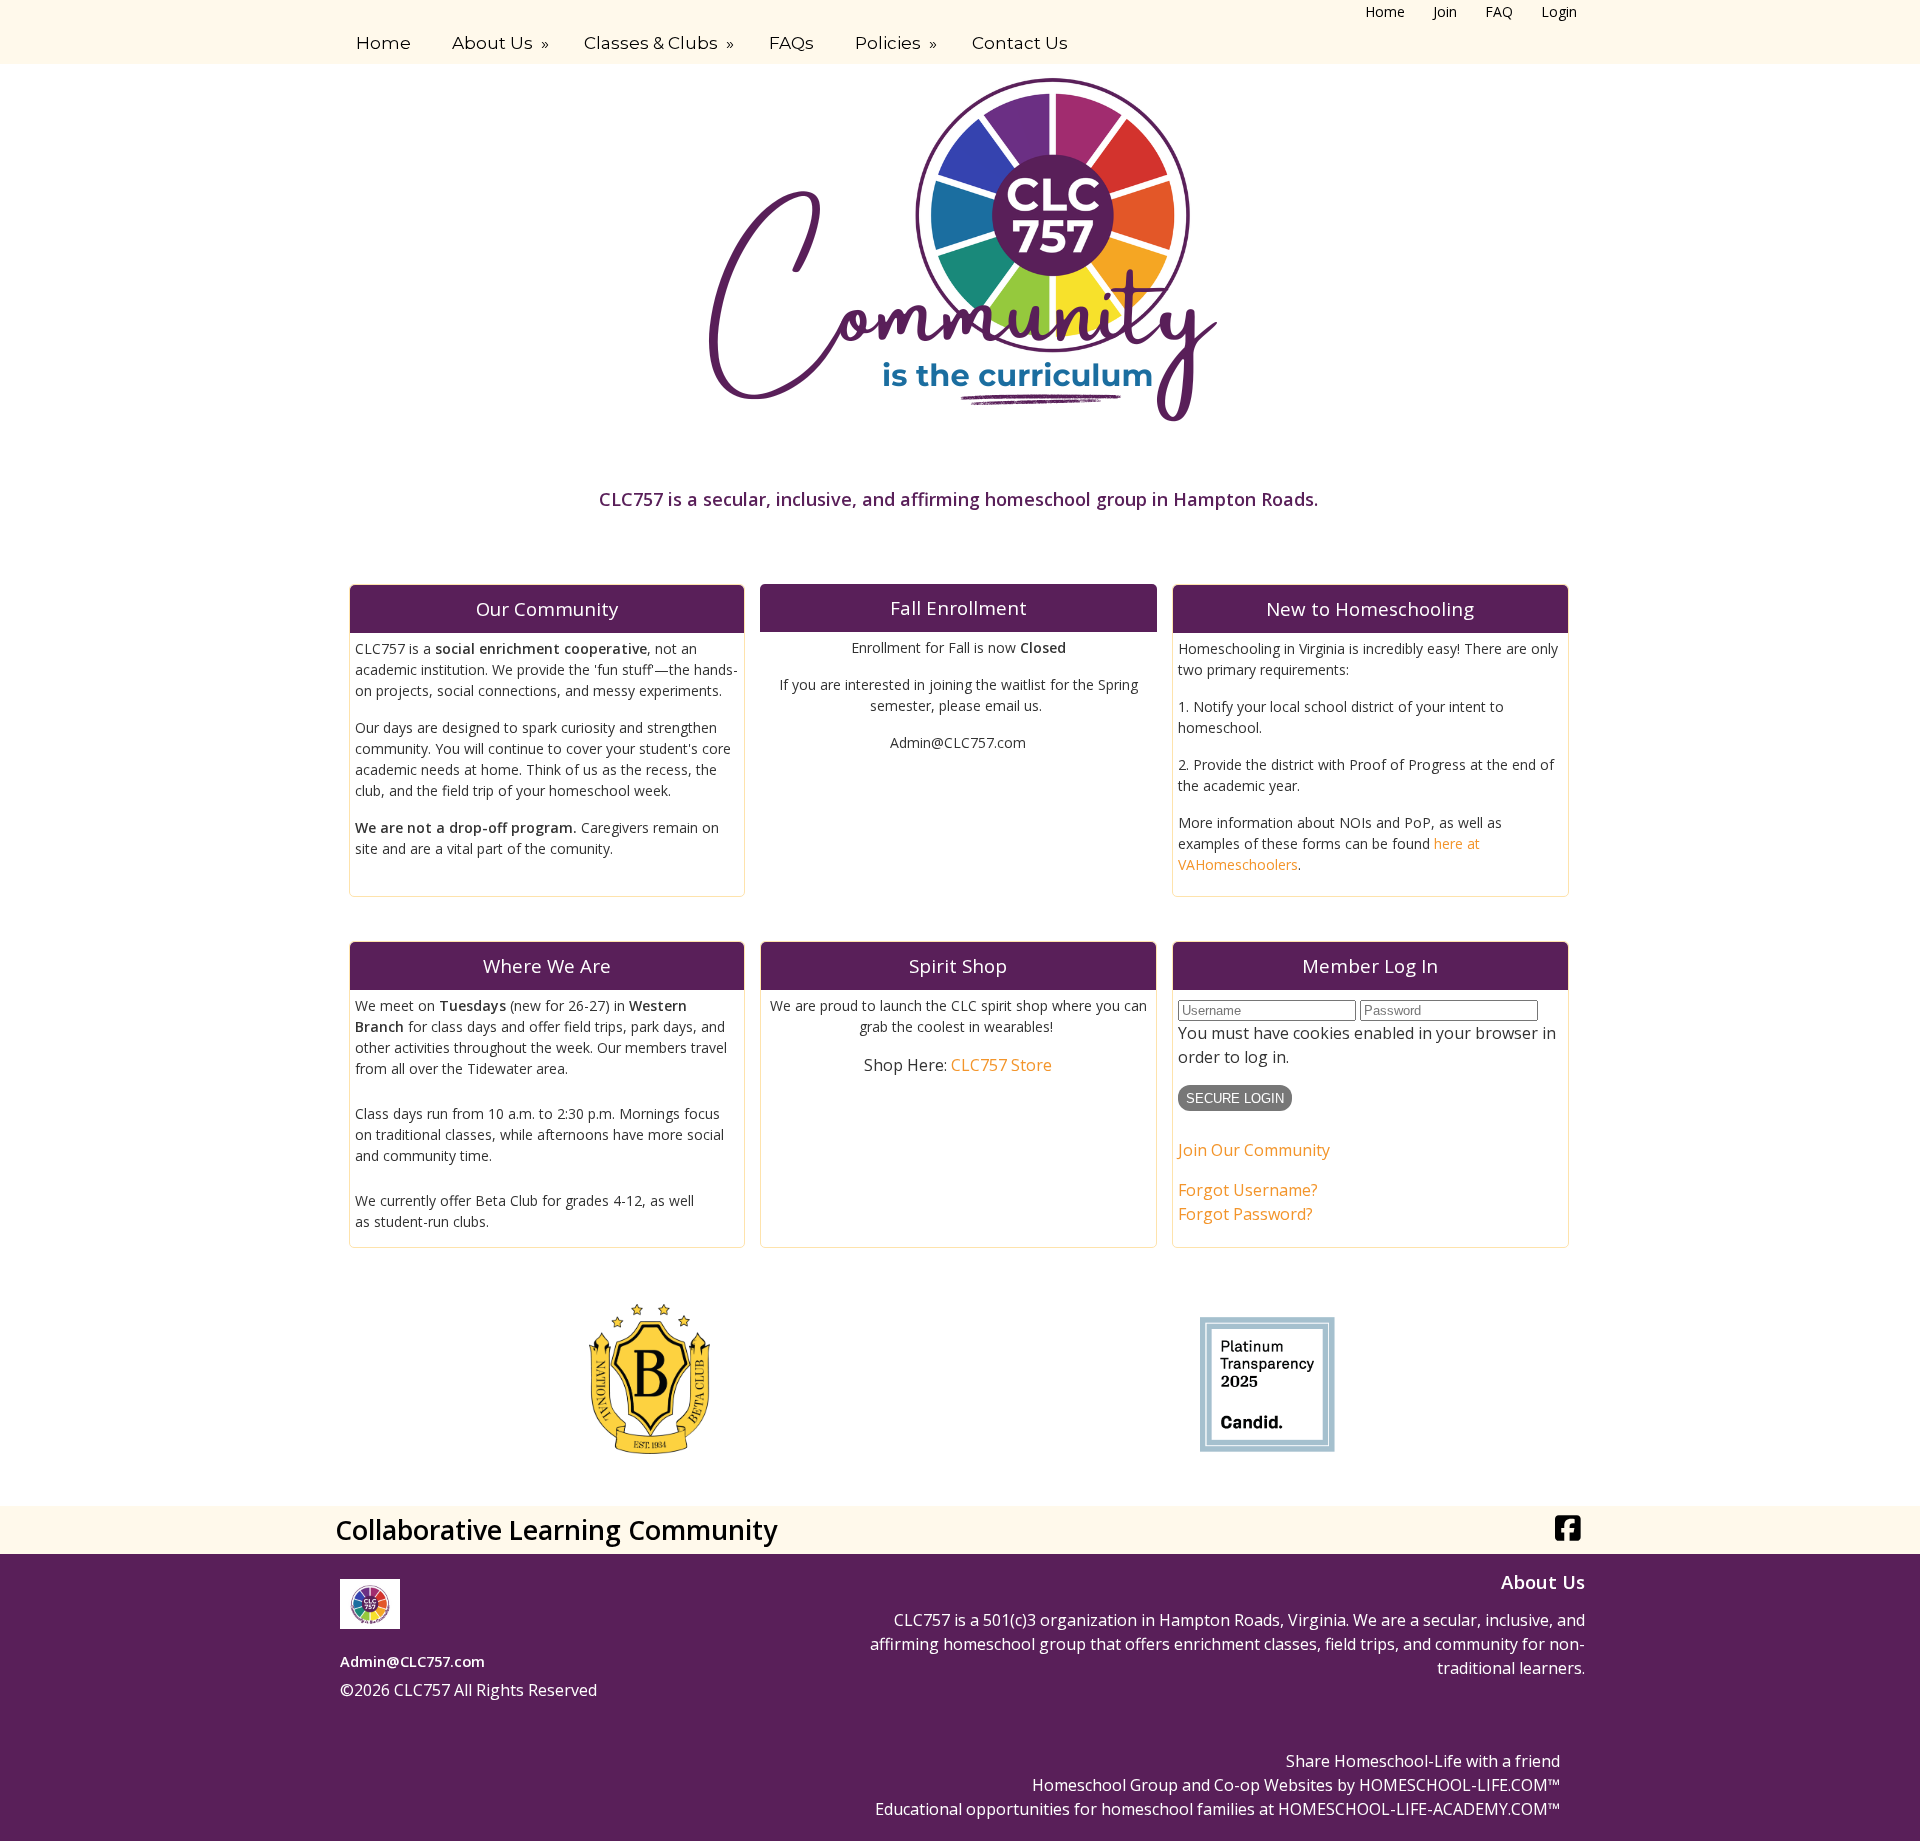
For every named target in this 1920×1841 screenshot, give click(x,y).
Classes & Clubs (661, 43)
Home (383, 43)
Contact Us (1020, 43)
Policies (898, 43)
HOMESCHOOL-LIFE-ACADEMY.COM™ (1419, 1809)
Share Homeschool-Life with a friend (1423, 1761)
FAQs (791, 43)
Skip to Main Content (686, 1690)
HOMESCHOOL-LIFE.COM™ (1459, 1785)
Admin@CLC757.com (412, 1661)
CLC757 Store (1001, 1065)
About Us (502, 43)
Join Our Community (1254, 1150)
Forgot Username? (1248, 1190)
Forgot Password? (1245, 1214)
